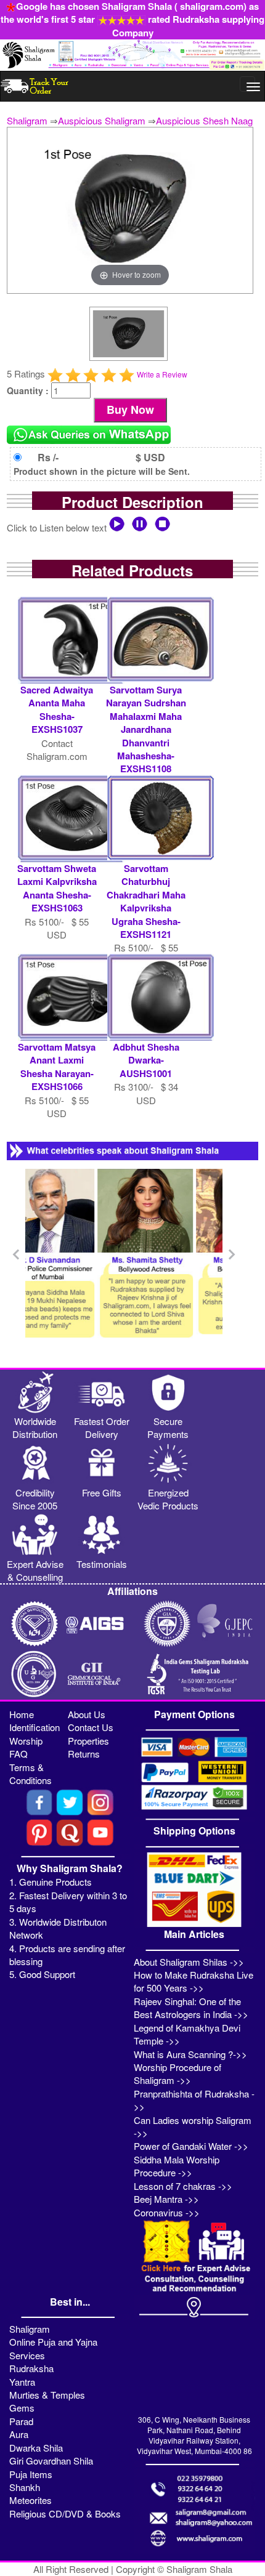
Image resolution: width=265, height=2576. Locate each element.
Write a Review (162, 374)
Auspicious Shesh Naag (204, 120)
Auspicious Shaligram (102, 120)
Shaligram (27, 120)
